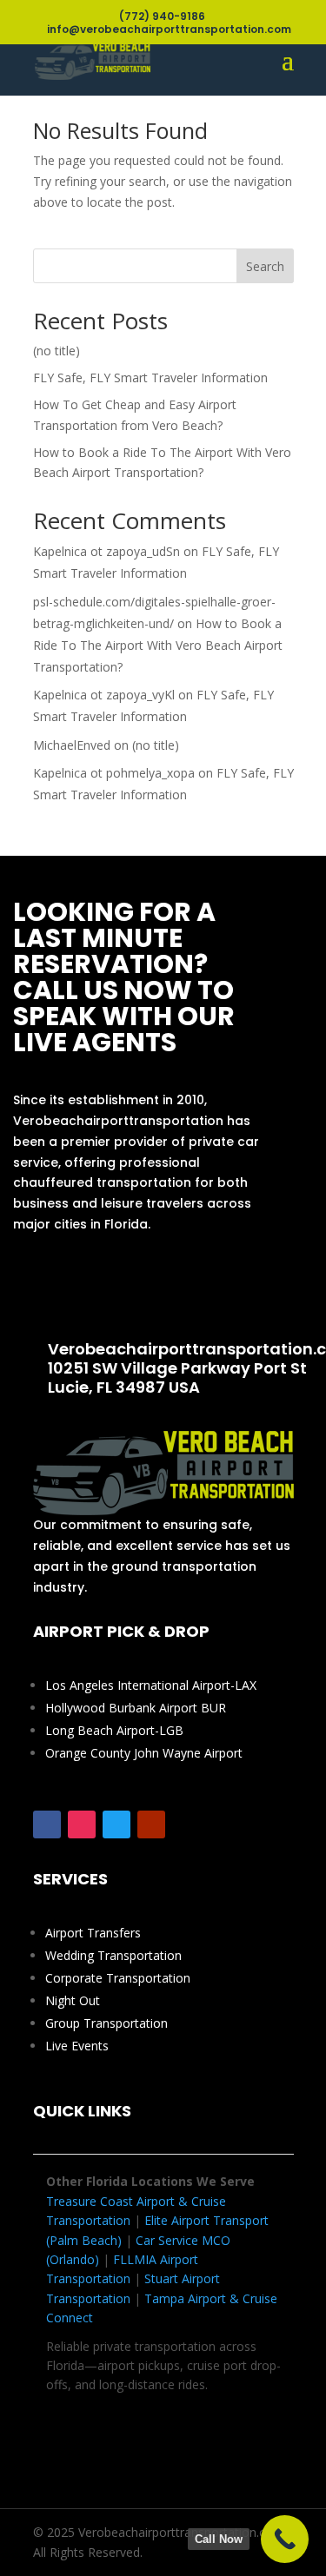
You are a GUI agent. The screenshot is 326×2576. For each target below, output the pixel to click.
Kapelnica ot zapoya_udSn (106, 551)
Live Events (77, 2046)
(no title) (57, 351)
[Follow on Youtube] (151, 1824)
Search (265, 266)
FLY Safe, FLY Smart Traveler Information (150, 377)
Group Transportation (106, 2023)
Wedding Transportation (113, 1955)
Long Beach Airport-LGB (114, 1730)
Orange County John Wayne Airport (144, 1753)
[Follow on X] (116, 1824)
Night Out (73, 2000)
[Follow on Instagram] (82, 1824)
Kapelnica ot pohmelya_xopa (114, 773)
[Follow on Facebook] (47, 1824)
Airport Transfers (93, 1933)
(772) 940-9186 (148, 1287)
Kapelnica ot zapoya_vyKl (104, 695)
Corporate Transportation (118, 1978)
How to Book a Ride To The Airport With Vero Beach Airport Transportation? (158, 645)
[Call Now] (285, 2539)
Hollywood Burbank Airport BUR (136, 1708)
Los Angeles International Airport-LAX (151, 1685)
